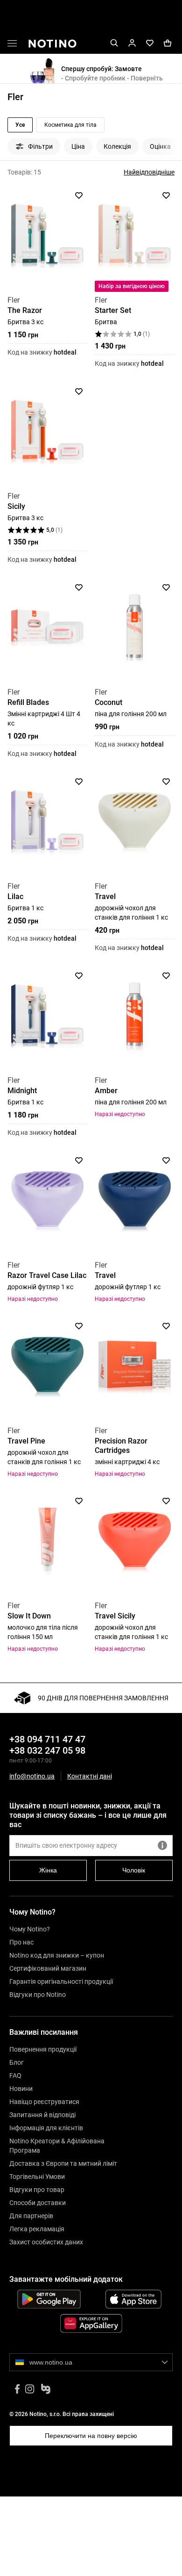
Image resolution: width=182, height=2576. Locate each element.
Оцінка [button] (160, 146)
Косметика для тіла (70, 125)
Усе (20, 125)
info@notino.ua (32, 1776)
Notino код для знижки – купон (57, 1955)
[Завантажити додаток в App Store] (133, 2299)
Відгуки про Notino (38, 1995)
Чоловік (134, 1870)
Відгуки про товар (37, 2190)
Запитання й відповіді (42, 2115)
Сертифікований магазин (48, 1968)
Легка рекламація (37, 2229)
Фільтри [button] (40, 146)
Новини (21, 2089)
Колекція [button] (117, 146)
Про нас (21, 1942)
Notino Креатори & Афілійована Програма (57, 2146)
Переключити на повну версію (91, 2436)
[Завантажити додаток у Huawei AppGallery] (91, 2323)
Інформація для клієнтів (46, 2128)
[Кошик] (168, 43)
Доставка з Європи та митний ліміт (63, 2163)
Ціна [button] (78, 146)
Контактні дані (90, 1776)
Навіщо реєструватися (44, 2102)
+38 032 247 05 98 (47, 1750)
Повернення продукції (43, 2049)
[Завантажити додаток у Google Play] (49, 2299)
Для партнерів (31, 2216)
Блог (17, 2062)
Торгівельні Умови (37, 2177)
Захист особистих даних (46, 2242)
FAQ (15, 2075)
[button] (12, 45)
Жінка (48, 1870)
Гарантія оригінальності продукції (61, 1981)
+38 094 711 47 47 (47, 1739)
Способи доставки (38, 2203)
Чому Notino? (30, 1929)
